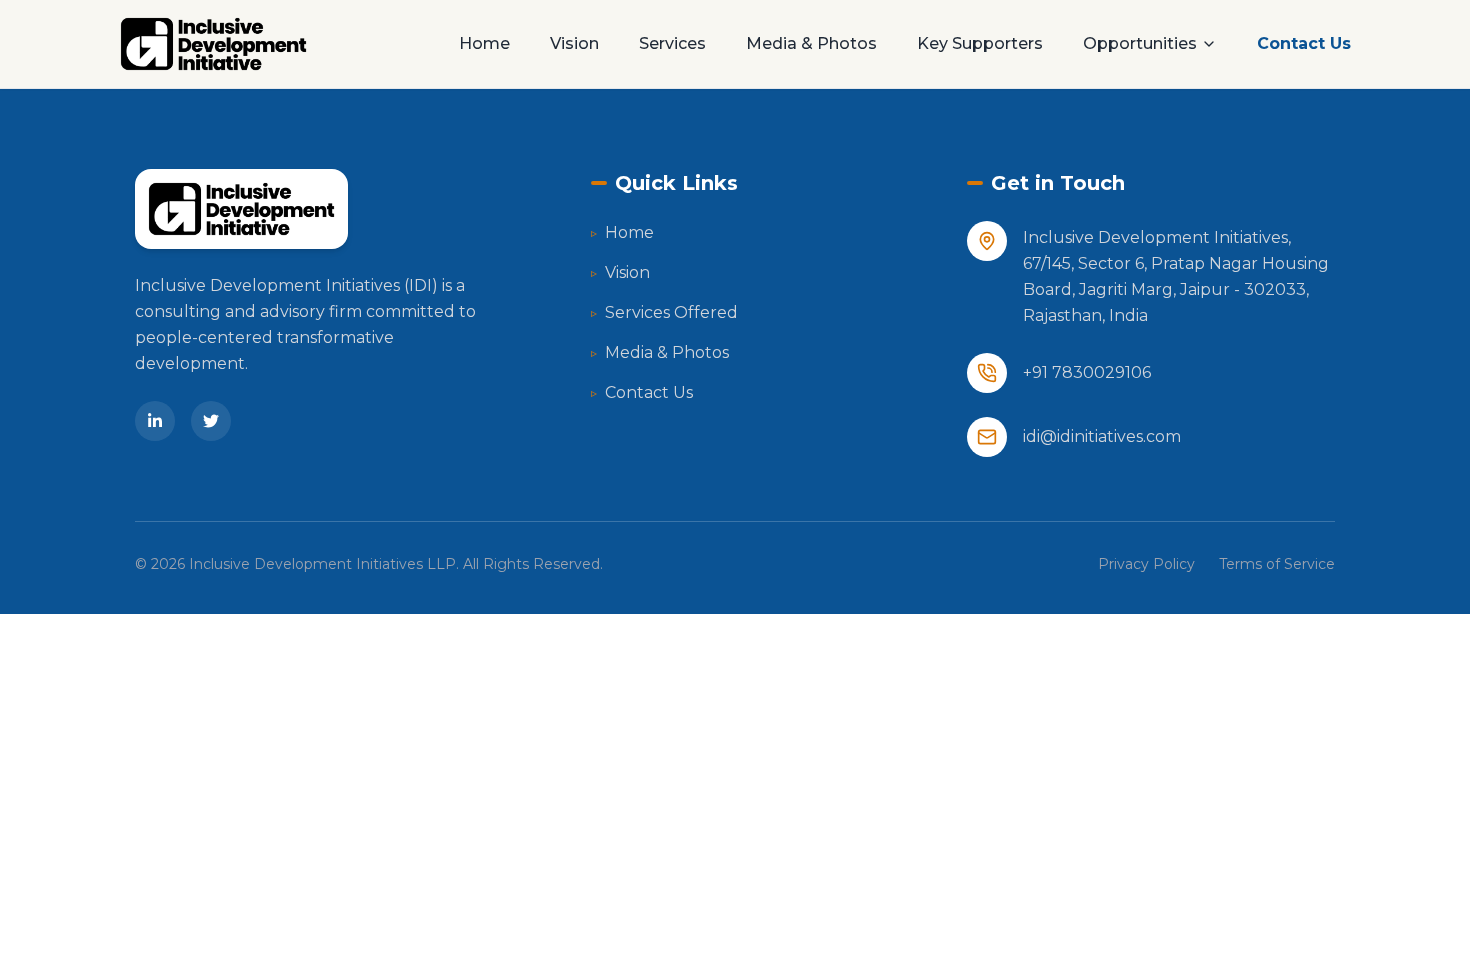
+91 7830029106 (1087, 372)
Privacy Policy (1146, 564)
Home (484, 43)
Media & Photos (811, 43)
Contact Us (1304, 43)
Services (672, 43)
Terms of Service (1277, 564)
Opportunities (1140, 43)
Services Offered (664, 312)
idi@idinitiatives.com (1102, 436)
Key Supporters (980, 43)
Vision (574, 43)
